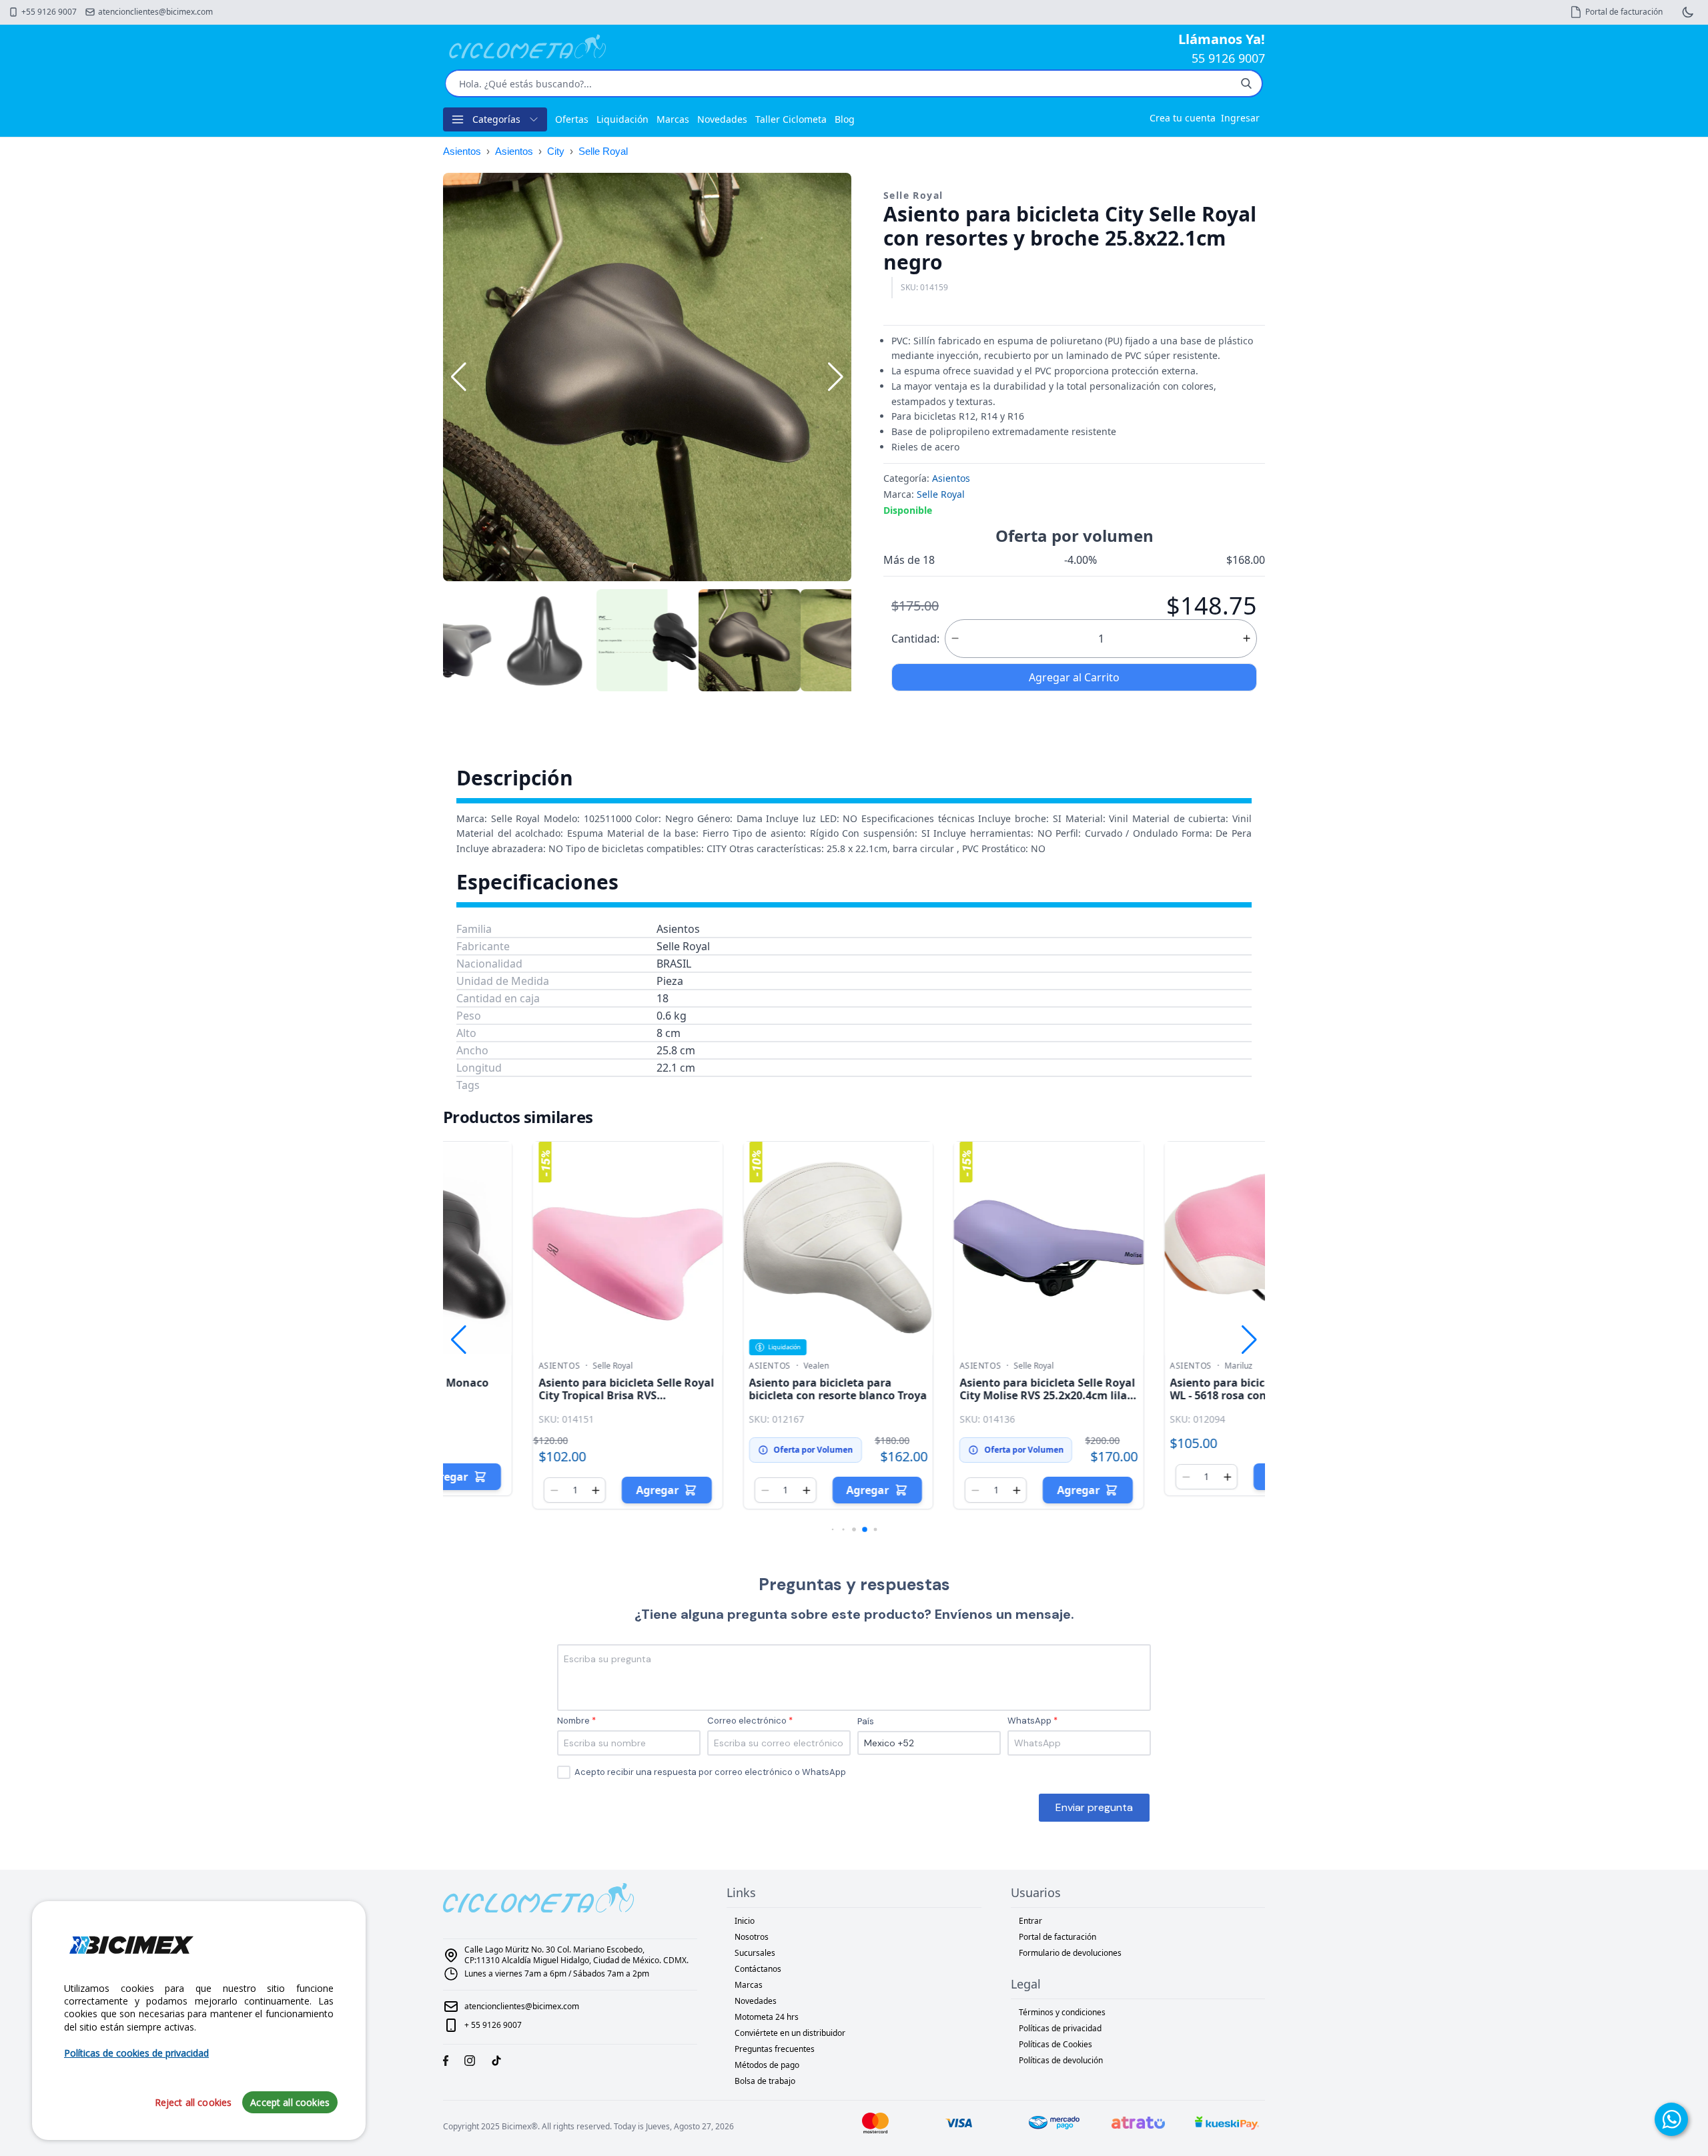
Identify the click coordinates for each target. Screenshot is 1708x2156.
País (866, 1721)
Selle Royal (603, 151)
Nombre (573, 1721)
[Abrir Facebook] (446, 2061)
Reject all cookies (193, 2102)
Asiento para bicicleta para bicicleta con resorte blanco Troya (749, 1389)
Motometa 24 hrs (767, 2017)
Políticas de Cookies (1055, 2044)
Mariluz (1149, 1366)
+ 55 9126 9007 (493, 2025)
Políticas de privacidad (1060, 2028)
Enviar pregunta (1094, 1807)
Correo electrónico (747, 1721)
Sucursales (755, 1953)
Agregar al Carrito (1074, 677)
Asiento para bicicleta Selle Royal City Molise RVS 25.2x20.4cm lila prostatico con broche (958, 1395)
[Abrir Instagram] (470, 2061)
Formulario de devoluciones (1070, 1953)
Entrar (1030, 1921)
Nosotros (752, 1937)
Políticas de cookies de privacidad (136, 2053)
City (556, 151)
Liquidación (622, 119)
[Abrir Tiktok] (496, 2061)
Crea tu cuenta (1183, 118)
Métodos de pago (767, 2065)
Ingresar (1240, 118)
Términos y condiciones (1062, 2012)
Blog (845, 119)
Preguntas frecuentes (775, 2049)
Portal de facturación (1057, 1937)
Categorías (496, 119)
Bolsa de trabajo (765, 2081)
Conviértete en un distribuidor (790, 2033)
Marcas (673, 119)
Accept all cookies (290, 2102)
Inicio (745, 1921)
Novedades (722, 119)
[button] (836, 377)
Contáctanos (758, 1969)
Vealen (727, 1366)
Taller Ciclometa (791, 119)
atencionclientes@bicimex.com (522, 2006)
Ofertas (572, 119)
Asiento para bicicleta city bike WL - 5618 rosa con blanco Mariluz (1162, 1395)
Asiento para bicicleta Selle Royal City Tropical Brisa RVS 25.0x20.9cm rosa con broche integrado (537, 1402)
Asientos (462, 151)
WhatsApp (1029, 1721)
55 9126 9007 (1228, 58)
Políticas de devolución (1061, 2060)
